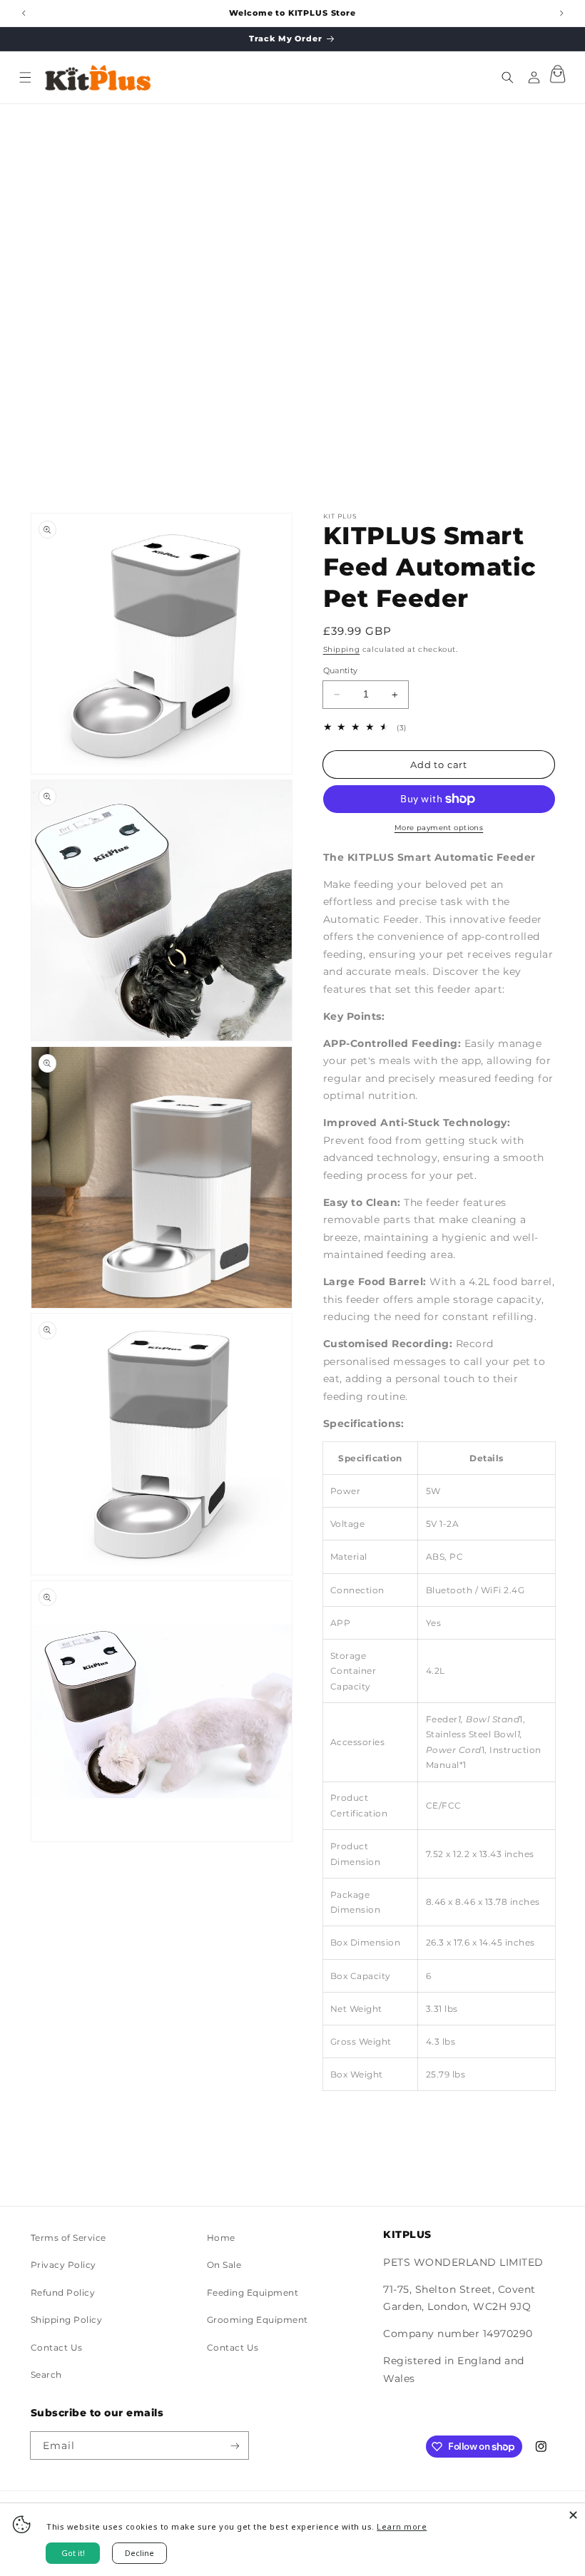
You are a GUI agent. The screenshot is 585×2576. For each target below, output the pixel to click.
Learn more (402, 2526)
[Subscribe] (234, 2445)
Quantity (341, 670)
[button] (25, 77)
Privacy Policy (63, 2265)
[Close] (573, 2515)
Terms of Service (68, 2238)
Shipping (342, 649)
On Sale (224, 2265)
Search (46, 2375)
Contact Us (57, 2347)
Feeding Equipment (253, 2293)
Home (221, 2238)
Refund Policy (63, 2293)
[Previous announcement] (23, 13)
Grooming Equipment (258, 2320)
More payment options (439, 828)
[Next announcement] (561, 13)
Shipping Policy (67, 2320)
